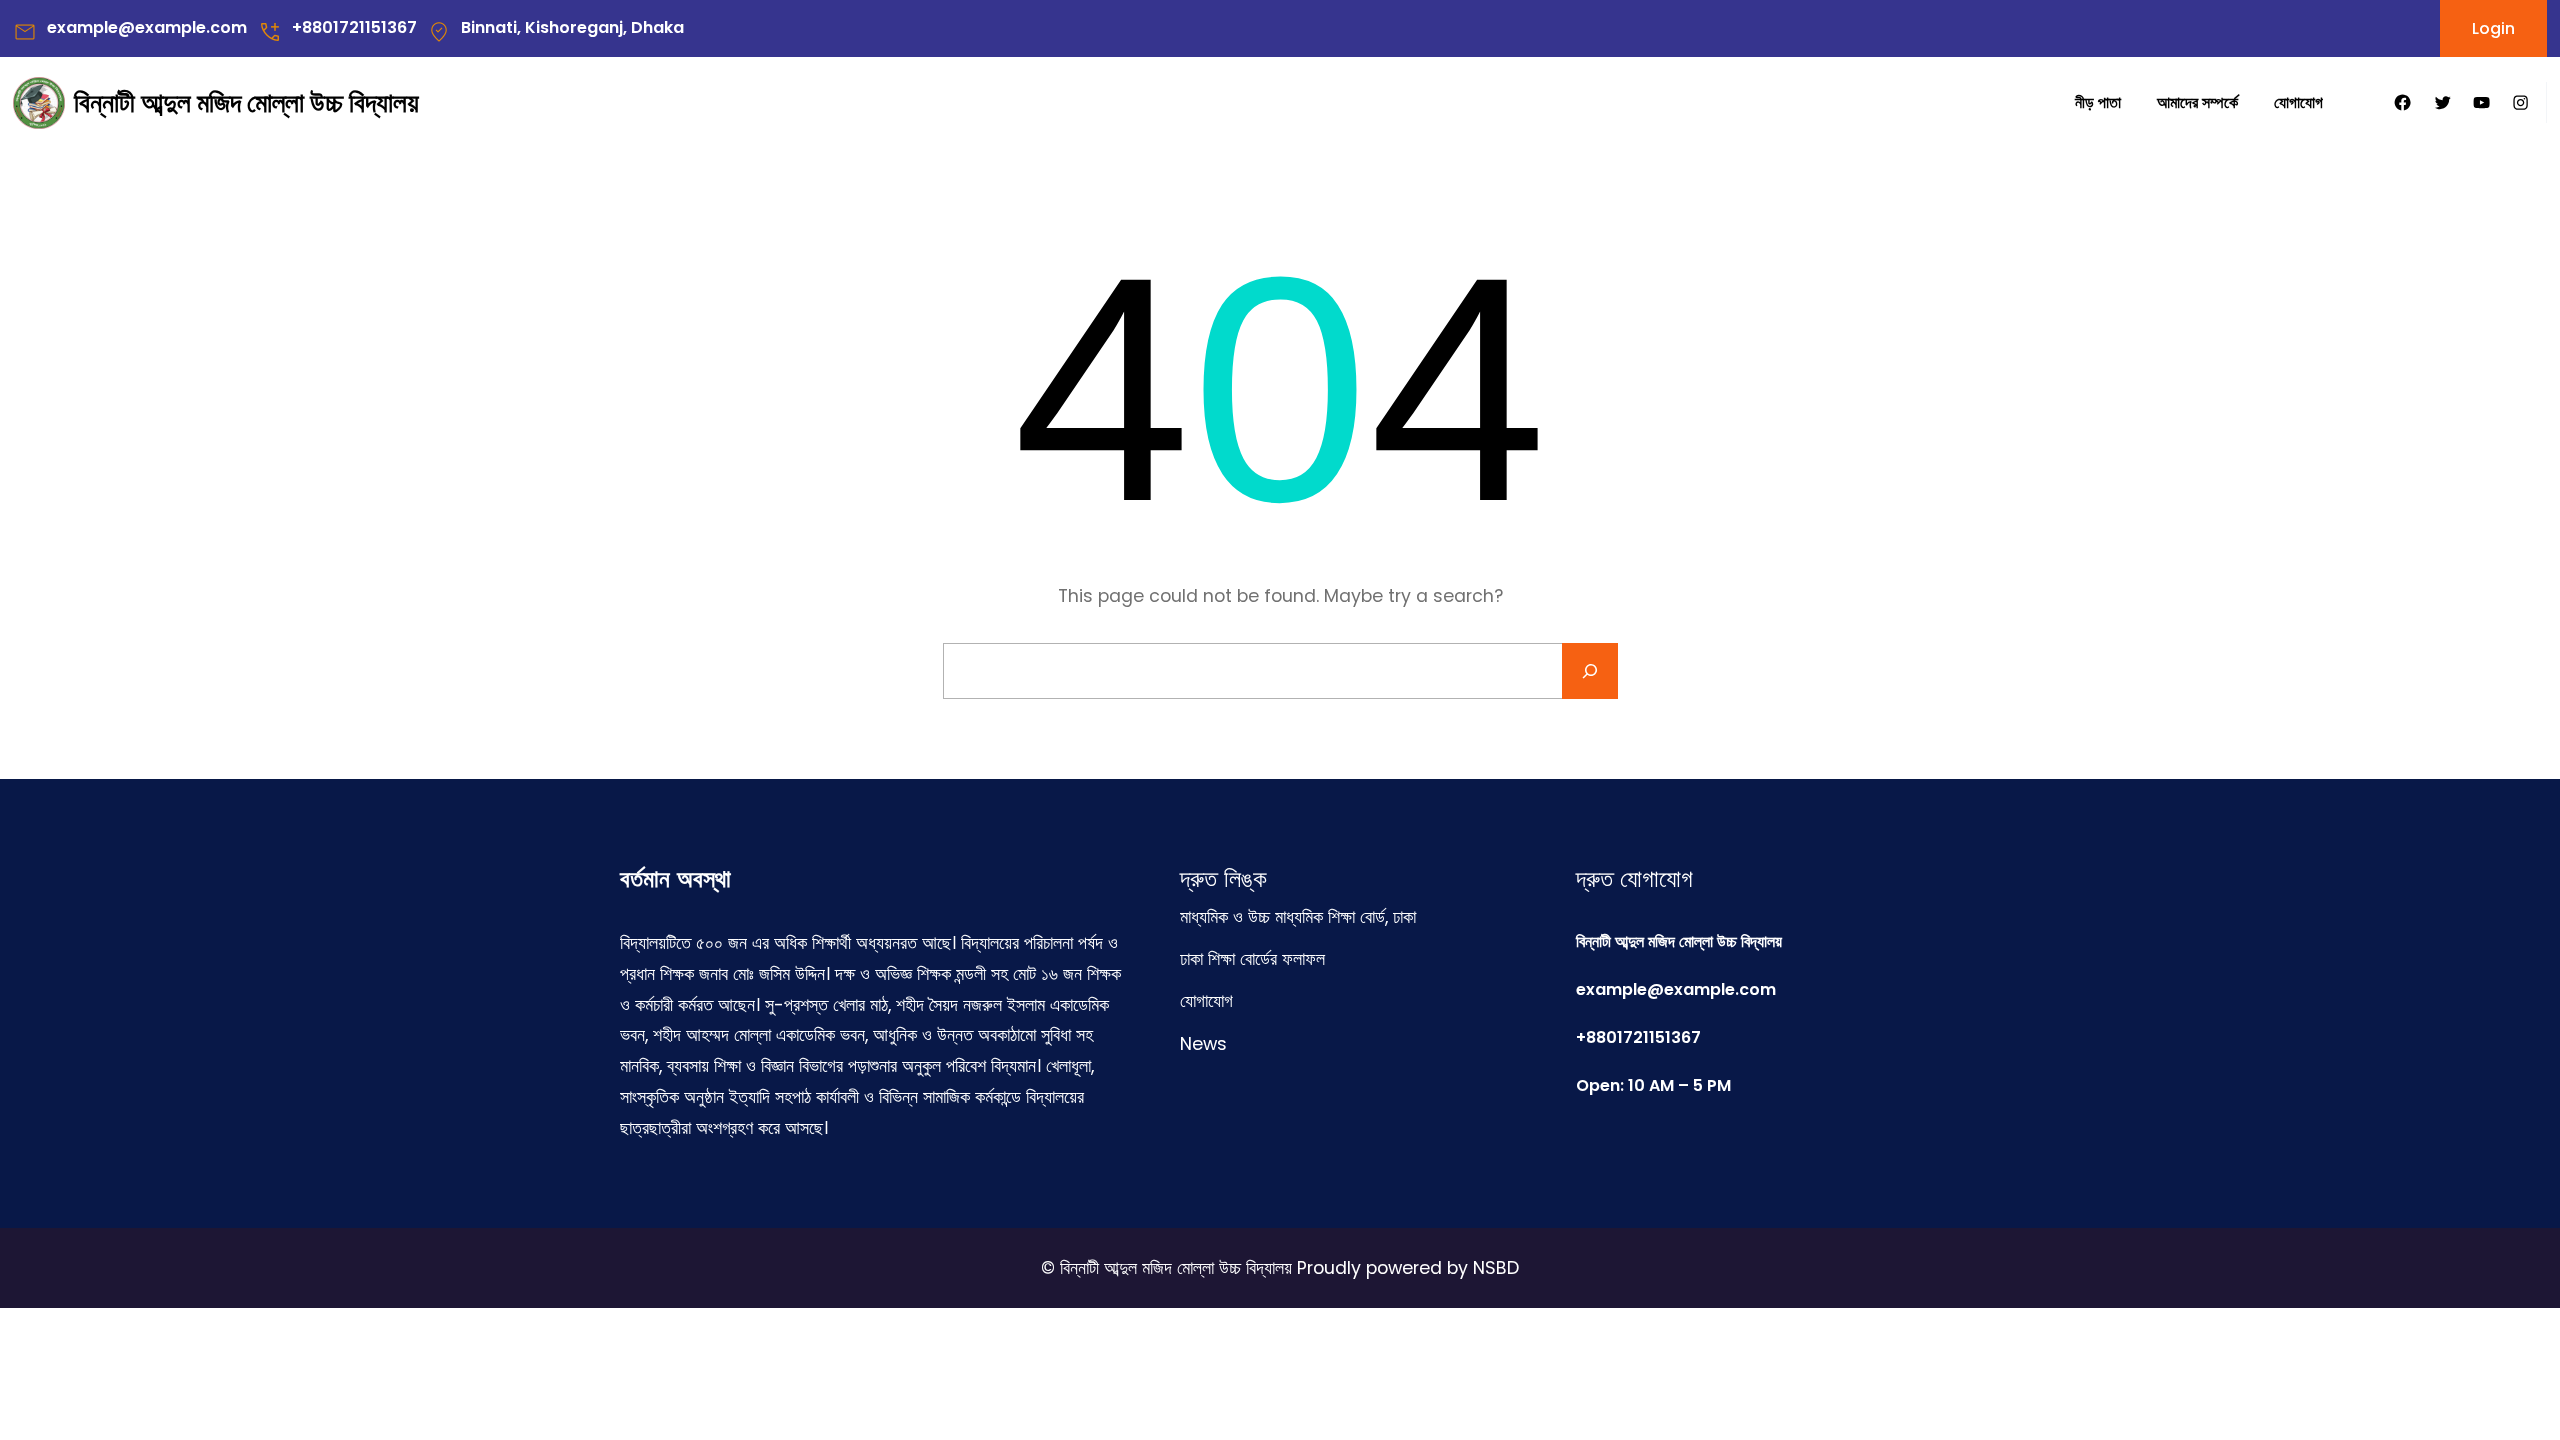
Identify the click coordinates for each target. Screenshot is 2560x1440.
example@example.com (147, 27)
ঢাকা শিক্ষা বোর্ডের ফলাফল (1252, 959)
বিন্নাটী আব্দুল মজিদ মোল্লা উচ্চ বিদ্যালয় (246, 102)
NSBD (1496, 1268)
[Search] (1590, 671)
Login (2493, 28)
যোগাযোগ (1206, 1001)
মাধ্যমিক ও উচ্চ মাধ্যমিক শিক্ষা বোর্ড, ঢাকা (1298, 917)
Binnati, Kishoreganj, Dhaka (572, 27)
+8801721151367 (354, 27)
